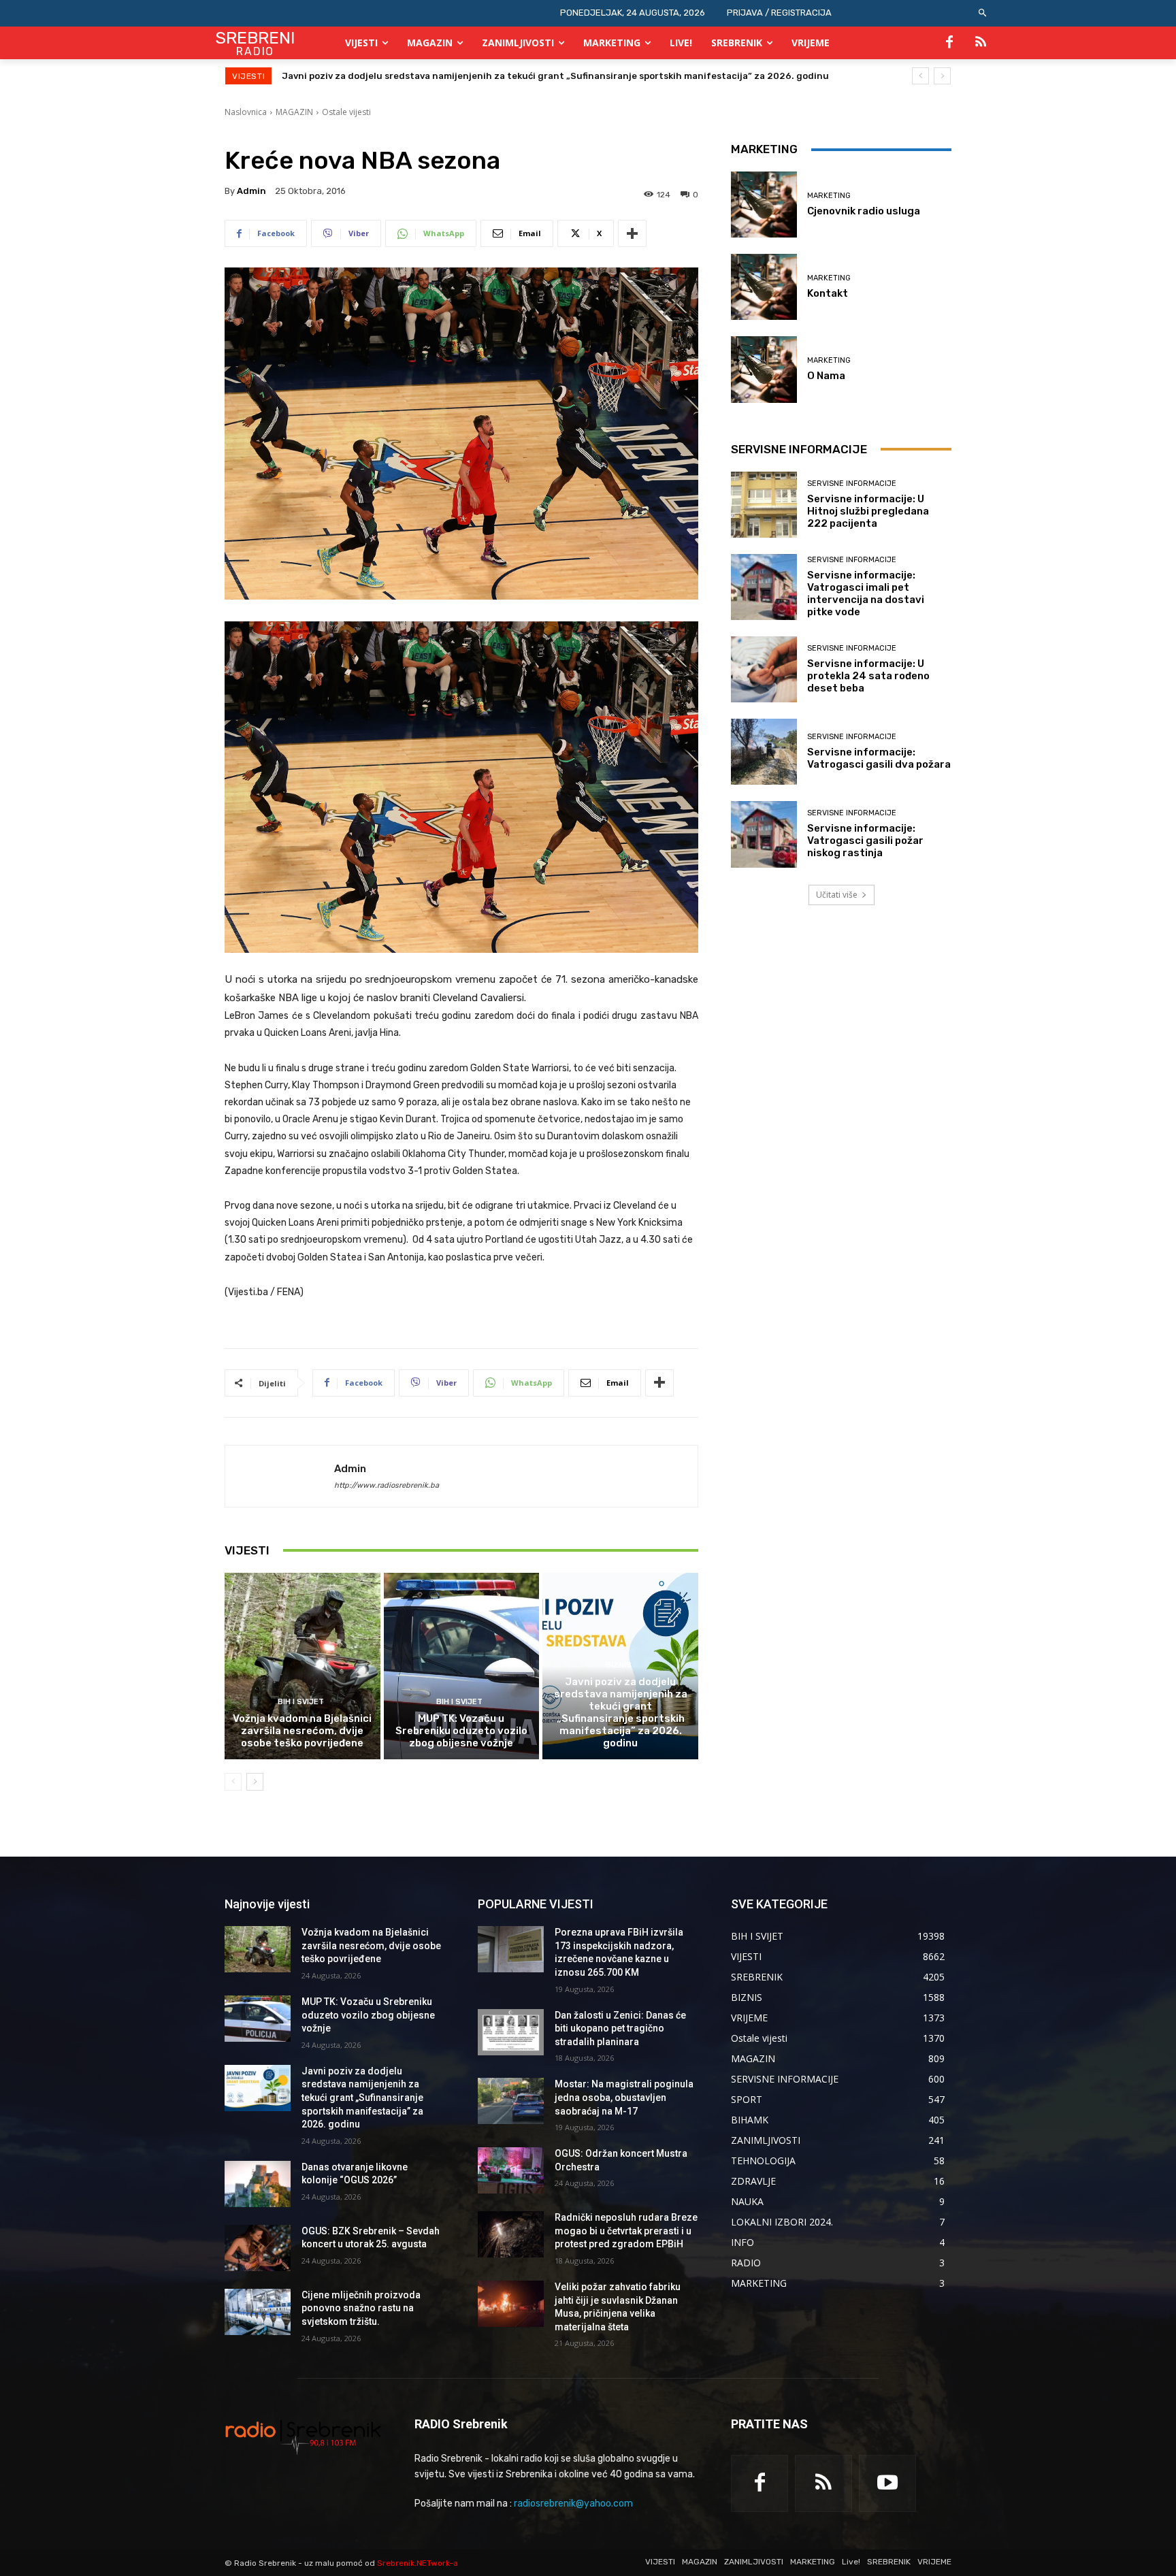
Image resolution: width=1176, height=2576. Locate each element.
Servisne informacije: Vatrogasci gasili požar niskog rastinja (865, 841)
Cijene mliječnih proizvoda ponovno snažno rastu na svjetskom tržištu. (361, 2308)
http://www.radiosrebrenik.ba (387, 1485)
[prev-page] (233, 1782)
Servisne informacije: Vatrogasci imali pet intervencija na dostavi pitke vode (866, 593)
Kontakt (828, 293)
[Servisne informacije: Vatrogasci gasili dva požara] (764, 752)
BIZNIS (619, 1665)
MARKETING (829, 196)
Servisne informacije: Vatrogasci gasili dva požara (879, 758)
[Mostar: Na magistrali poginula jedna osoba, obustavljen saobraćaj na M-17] (511, 2101)
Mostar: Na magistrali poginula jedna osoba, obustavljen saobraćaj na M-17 (624, 2097)
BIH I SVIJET (301, 1702)
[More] (632, 233)
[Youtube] (887, 2483)
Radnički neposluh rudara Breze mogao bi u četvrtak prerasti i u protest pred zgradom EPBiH (626, 2231)
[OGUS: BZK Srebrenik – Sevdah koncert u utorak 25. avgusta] (258, 2248)
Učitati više (837, 895)
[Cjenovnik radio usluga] (764, 205)
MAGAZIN (294, 112)
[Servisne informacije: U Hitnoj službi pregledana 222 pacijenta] (764, 505)
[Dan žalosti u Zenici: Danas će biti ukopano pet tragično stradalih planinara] (511, 2032)
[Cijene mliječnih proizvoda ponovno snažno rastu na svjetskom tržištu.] (258, 2312)
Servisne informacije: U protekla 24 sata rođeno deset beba (868, 676)
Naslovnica (246, 112)
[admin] (280, 1476)
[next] (942, 76)
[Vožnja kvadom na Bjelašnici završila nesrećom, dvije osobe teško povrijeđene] (303, 1666)
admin (251, 191)
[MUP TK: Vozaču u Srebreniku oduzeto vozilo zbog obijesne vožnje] (462, 1666)
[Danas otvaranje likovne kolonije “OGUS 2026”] (258, 2184)
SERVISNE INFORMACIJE (852, 484)
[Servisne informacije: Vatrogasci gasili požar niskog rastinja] (764, 834)
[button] (983, 13)
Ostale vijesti (346, 112)
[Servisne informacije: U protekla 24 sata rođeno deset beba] (764, 669)
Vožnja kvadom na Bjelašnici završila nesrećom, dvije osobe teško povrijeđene (302, 1731)
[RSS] (981, 43)
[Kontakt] (764, 287)
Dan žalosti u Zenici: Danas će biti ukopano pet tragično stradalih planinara (620, 2028)
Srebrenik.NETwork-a (418, 2563)
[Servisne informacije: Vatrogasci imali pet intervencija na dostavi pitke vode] (764, 587)
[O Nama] (764, 369)
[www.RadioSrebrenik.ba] (303, 2436)
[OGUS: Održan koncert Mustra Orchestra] (511, 2170)
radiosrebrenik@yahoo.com (573, 2504)
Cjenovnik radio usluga (864, 211)
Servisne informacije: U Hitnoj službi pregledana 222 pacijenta (868, 511)
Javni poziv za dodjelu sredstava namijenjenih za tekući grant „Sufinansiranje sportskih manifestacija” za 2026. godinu (621, 1712)
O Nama (826, 376)
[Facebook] (949, 43)
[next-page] (255, 1782)
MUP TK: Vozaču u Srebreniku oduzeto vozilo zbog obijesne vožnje (461, 1731)
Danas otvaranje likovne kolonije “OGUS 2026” (385, 76)
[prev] (920, 76)
